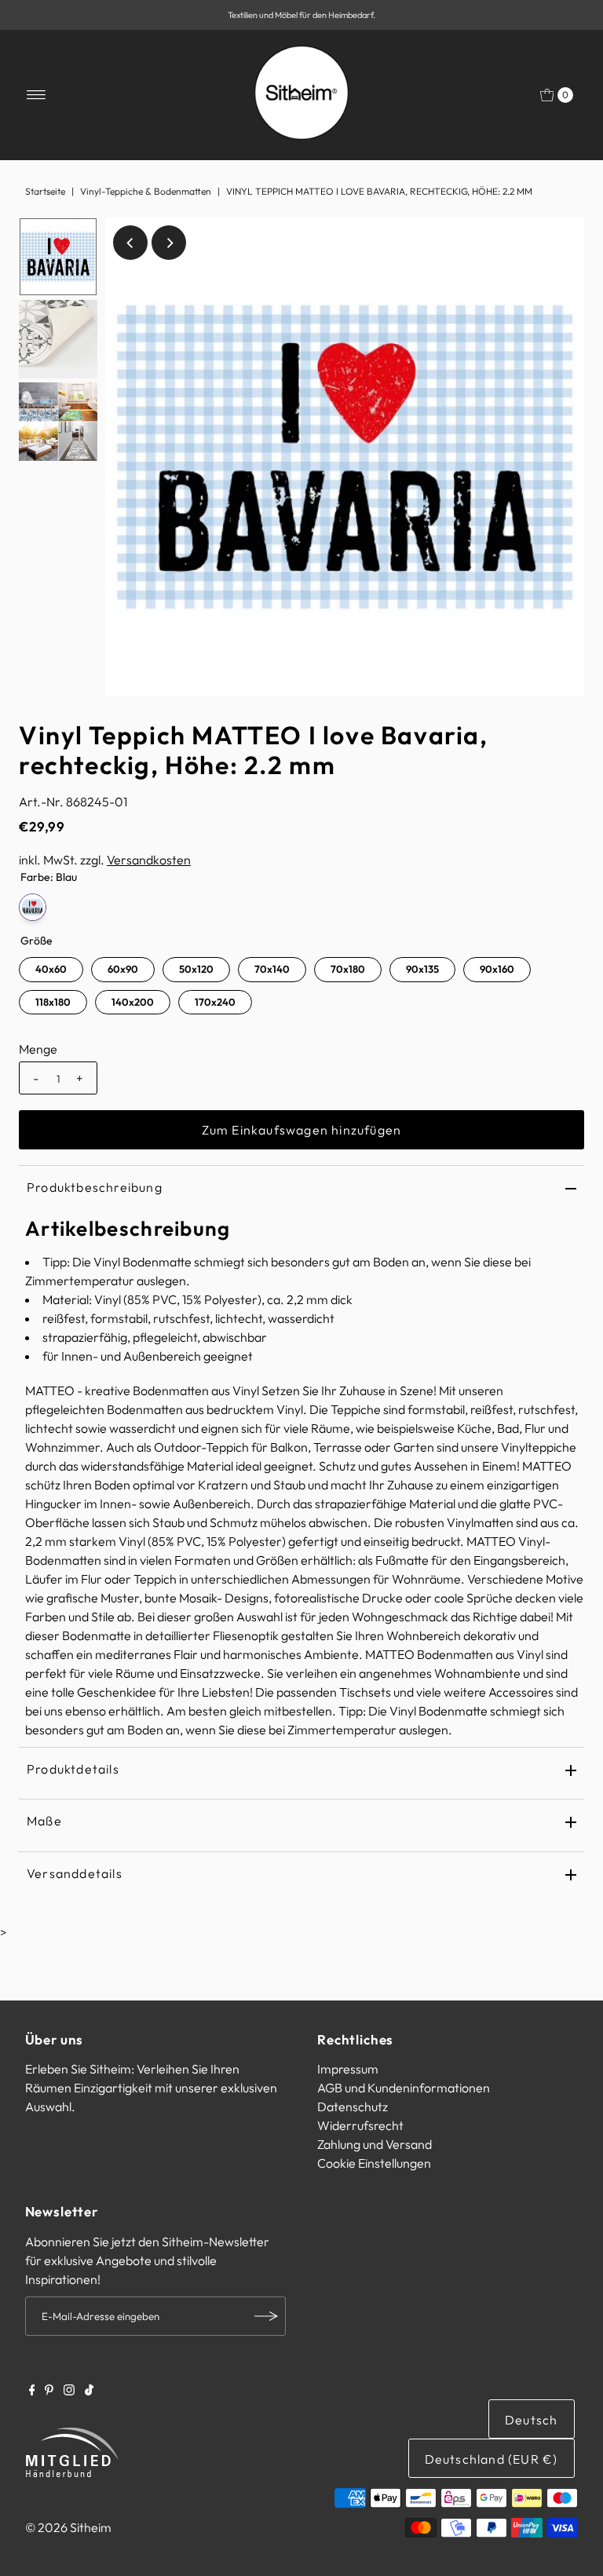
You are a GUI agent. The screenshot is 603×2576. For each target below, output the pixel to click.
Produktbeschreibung (95, 1187)
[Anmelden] (266, 2316)
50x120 (196, 969)
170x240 (215, 1002)
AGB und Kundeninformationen (404, 2088)
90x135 (422, 969)
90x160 (497, 969)
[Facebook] (32, 2391)
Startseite (45, 191)
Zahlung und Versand (375, 2144)
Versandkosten (149, 860)
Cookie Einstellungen (374, 2163)
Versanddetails (75, 1873)
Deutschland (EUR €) (492, 2459)
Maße (44, 1821)
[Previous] (130, 243)
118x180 (53, 1002)
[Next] (169, 243)
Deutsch (531, 2420)
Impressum (348, 2069)
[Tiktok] (89, 2391)
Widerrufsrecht (360, 2125)
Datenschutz (353, 2106)
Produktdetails (73, 1769)
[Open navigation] (37, 95)
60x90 (123, 969)
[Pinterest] (49, 2391)
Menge (38, 1049)
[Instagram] (69, 2391)
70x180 (348, 969)
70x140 (272, 969)
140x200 (133, 1002)
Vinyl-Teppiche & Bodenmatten (146, 191)
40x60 (51, 969)
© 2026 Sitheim (68, 2527)
